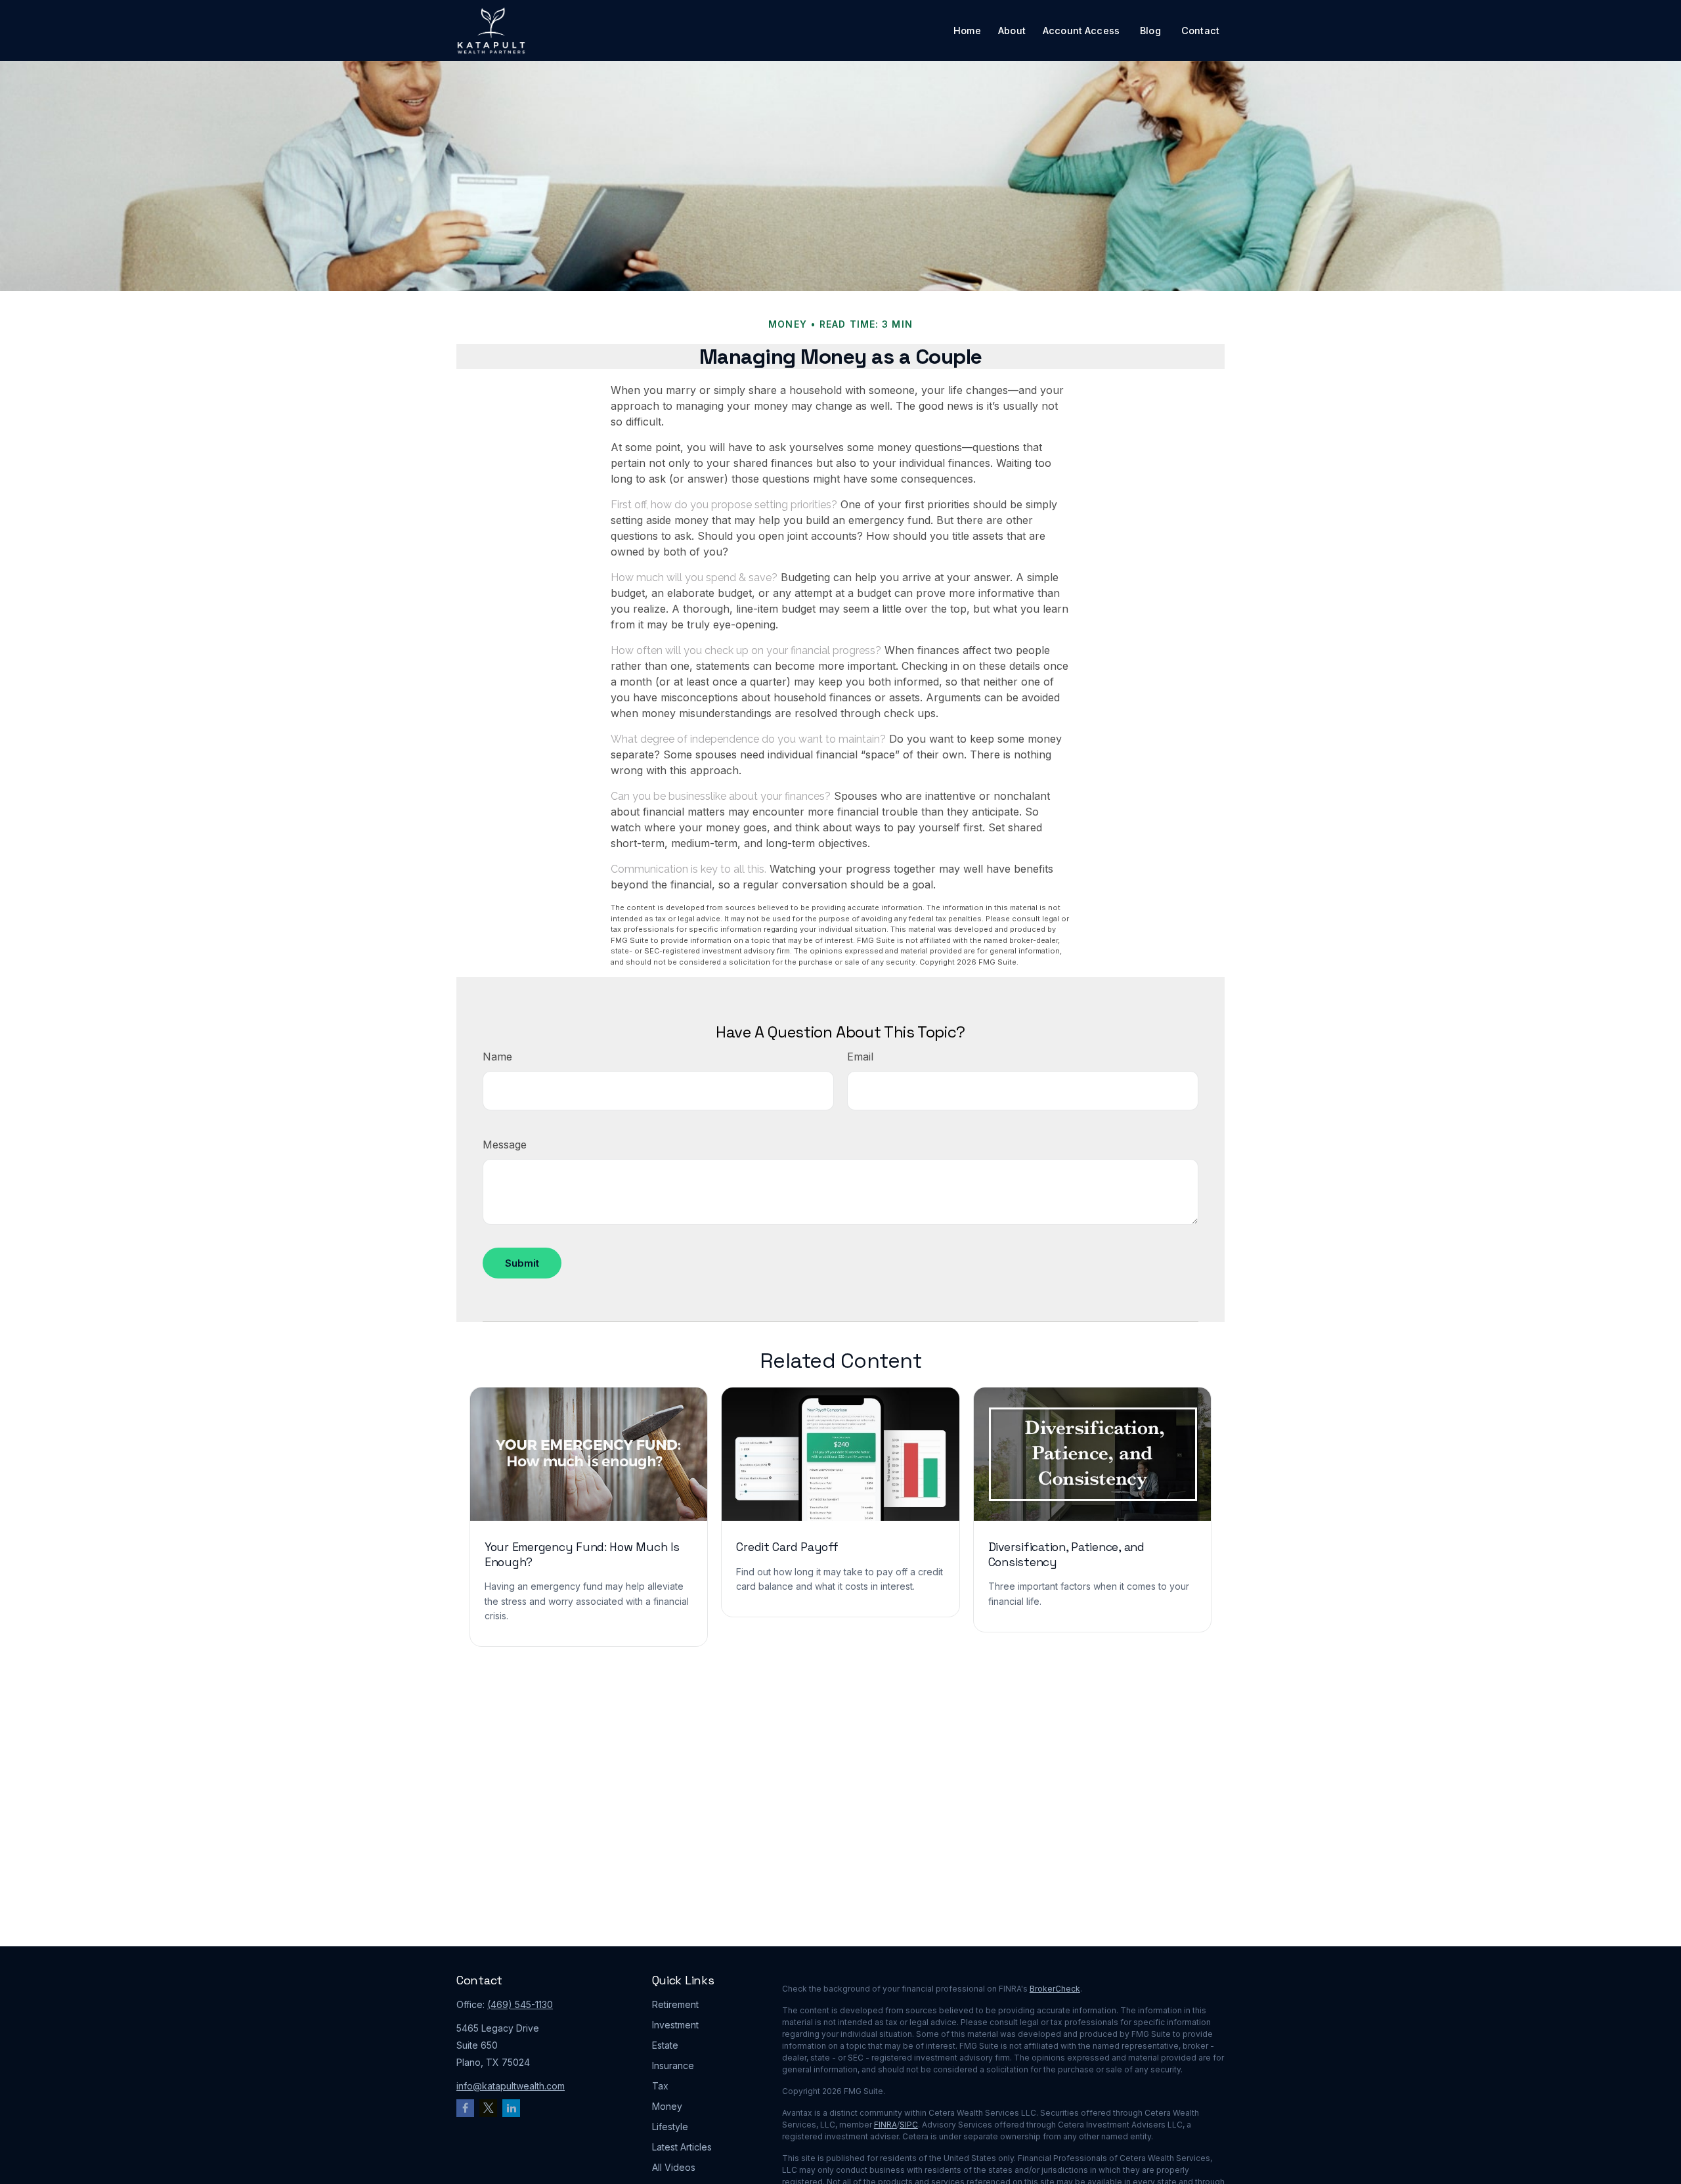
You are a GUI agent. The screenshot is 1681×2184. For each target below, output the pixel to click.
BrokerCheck (1055, 1989)
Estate (665, 2045)
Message (505, 1145)
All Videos (674, 2167)
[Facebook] (465, 2108)
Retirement (675, 2004)
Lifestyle (670, 2127)
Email (860, 1057)
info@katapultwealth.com (511, 2086)
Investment (675, 2025)
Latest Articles (682, 2147)
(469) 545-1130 (520, 2004)
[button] (967, 31)
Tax (660, 2086)
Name (497, 1057)
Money (667, 2106)
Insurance (673, 2065)
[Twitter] (488, 2108)
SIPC (909, 2125)
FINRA (885, 2125)
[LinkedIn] (511, 2108)
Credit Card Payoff (787, 1547)
